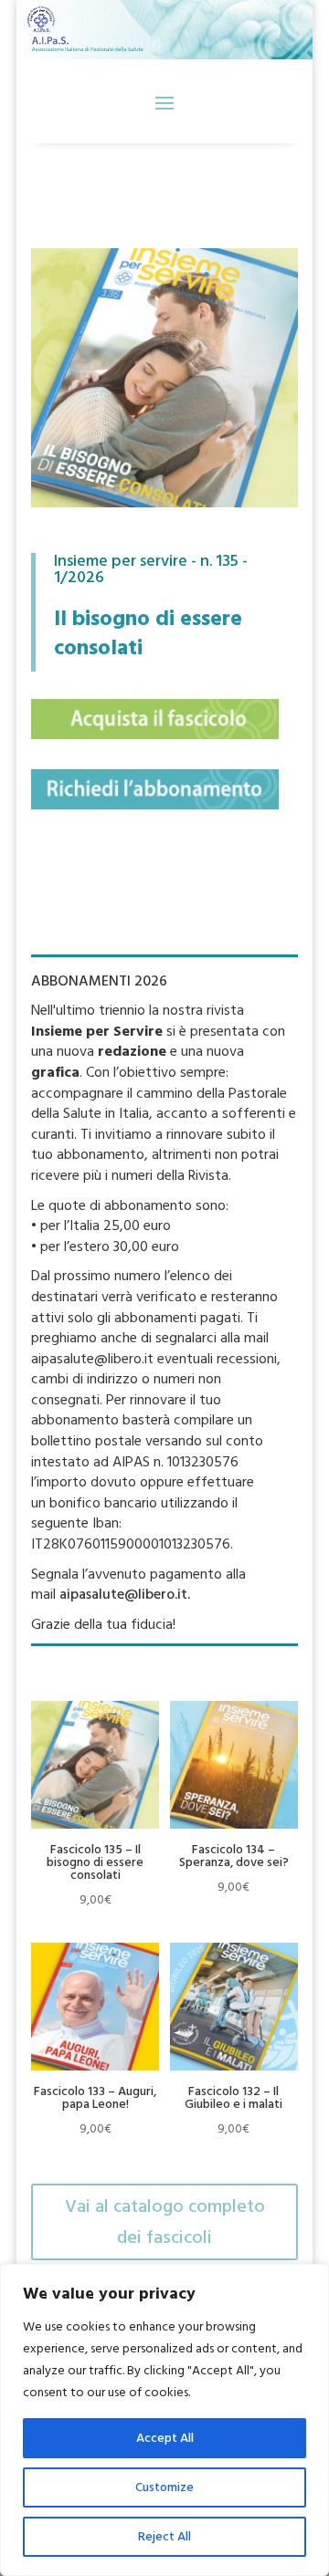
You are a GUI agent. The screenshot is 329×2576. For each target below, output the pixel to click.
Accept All (165, 2438)
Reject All (164, 2537)
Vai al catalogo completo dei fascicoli (165, 2222)
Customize (164, 2487)
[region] (164, 2420)
